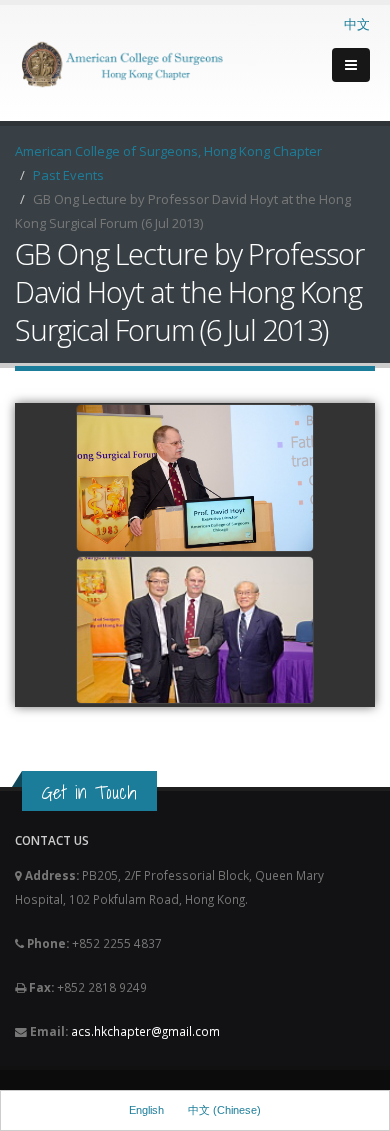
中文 (357, 24)
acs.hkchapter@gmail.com (145, 1031)
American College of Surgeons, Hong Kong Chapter (168, 151)
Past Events (68, 175)
